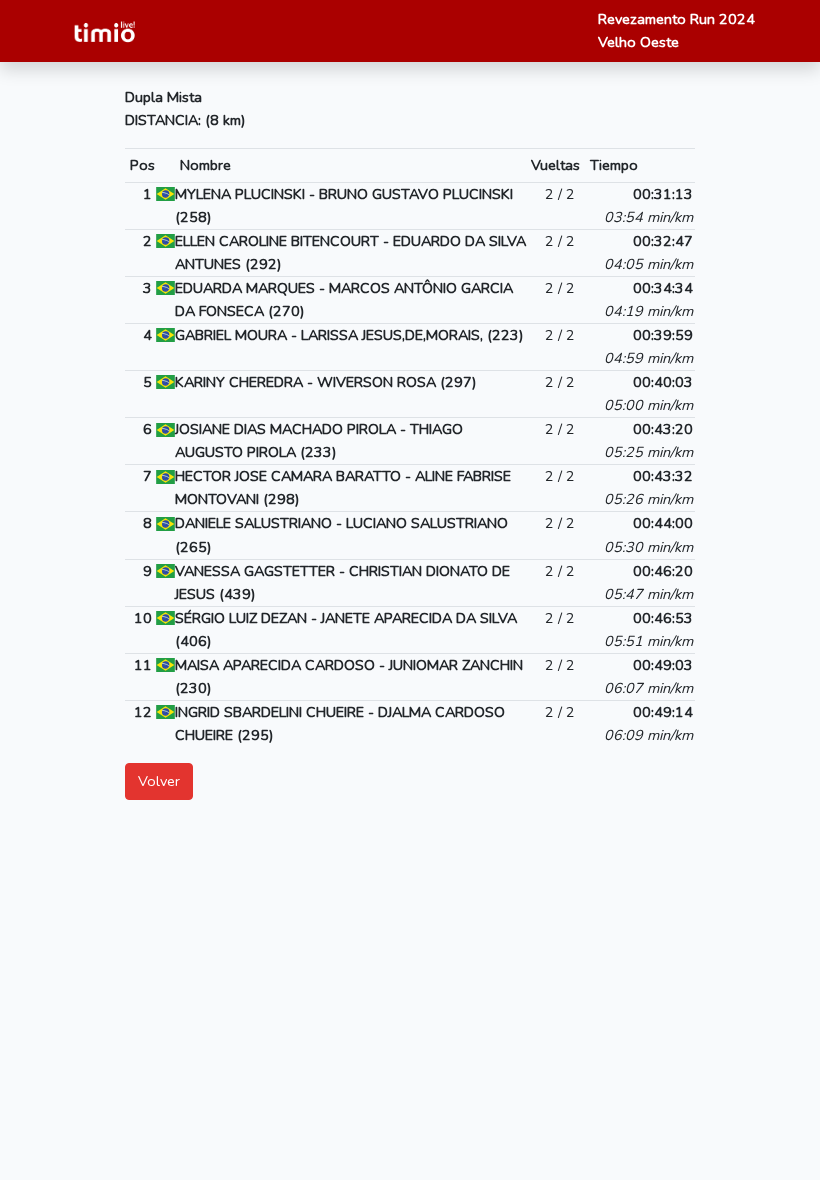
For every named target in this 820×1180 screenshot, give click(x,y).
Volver (159, 781)
